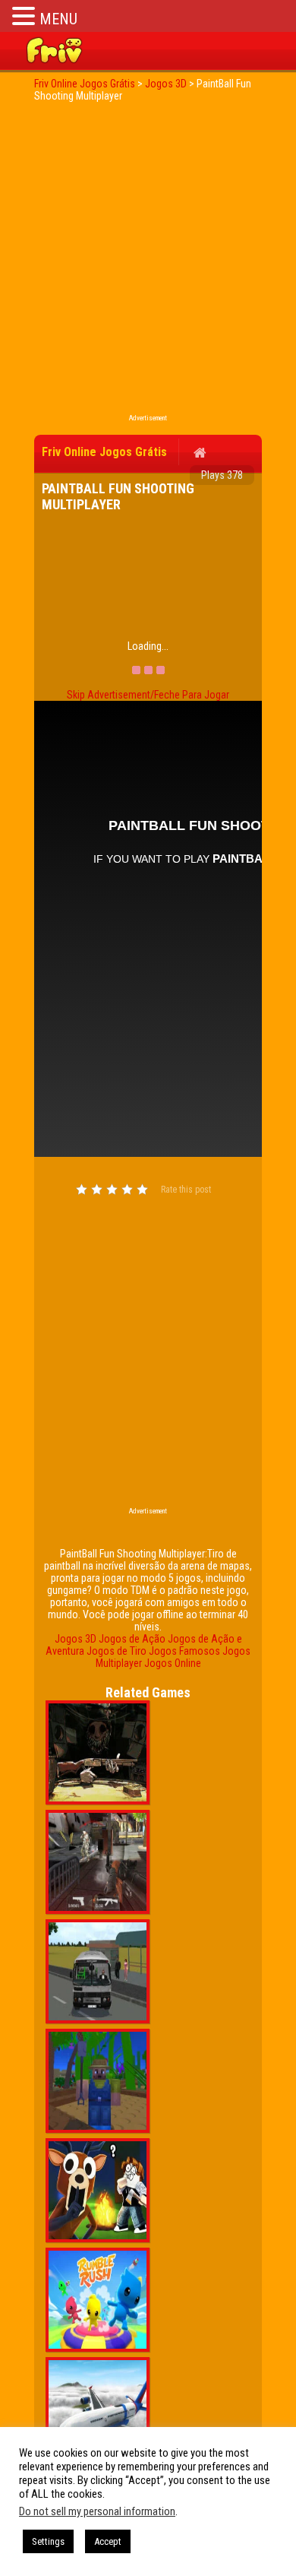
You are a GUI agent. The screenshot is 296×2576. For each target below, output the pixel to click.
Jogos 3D (76, 1639)
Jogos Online (173, 1663)
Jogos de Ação (132, 1639)
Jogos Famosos (184, 1651)
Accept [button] (108, 2541)
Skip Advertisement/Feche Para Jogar (148, 695)
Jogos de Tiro (117, 1651)
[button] (26, 16)
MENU (58, 19)
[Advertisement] (148, 262)
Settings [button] (48, 2541)
